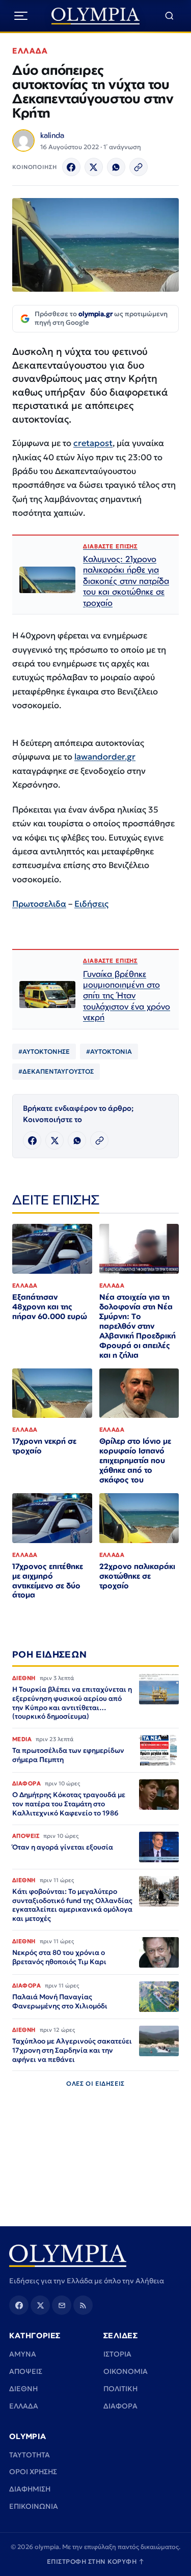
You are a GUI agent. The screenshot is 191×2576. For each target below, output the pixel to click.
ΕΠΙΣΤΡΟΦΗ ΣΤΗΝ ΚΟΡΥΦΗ (96, 2561)
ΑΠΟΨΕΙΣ (26, 2371)
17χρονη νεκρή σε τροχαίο (44, 1446)
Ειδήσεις (91, 904)
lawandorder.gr (105, 757)
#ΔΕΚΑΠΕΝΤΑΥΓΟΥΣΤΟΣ (56, 1071)
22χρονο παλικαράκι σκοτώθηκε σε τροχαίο (137, 1576)
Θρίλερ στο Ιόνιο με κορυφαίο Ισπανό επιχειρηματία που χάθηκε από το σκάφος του (135, 1460)
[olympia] (95, 16)
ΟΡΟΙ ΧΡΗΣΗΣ (33, 2472)
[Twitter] (94, 167)
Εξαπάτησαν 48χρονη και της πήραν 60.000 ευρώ (50, 1307)
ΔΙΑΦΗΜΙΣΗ (30, 2489)
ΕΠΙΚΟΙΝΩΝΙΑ (34, 2506)
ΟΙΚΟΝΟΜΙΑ (126, 2371)
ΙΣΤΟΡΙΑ (117, 2354)
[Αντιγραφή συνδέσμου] (139, 167)
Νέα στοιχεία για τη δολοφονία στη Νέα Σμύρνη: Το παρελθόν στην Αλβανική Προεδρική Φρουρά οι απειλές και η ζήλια (138, 1326)
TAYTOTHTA (30, 2455)
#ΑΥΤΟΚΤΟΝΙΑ (109, 1052)
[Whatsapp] (116, 167)
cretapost (93, 443)
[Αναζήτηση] (169, 16)
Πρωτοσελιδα (39, 904)
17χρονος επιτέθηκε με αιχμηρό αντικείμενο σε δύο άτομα (48, 1581)
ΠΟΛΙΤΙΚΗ (120, 2389)
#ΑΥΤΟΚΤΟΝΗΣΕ (44, 1052)
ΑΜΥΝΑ (23, 2354)
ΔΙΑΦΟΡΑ (120, 2406)
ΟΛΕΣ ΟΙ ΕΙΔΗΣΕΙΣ (95, 2083)
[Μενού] (21, 16)
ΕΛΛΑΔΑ (30, 51)
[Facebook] (71, 167)
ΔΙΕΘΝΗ (23, 2389)
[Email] (62, 2305)
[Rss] (83, 2305)
